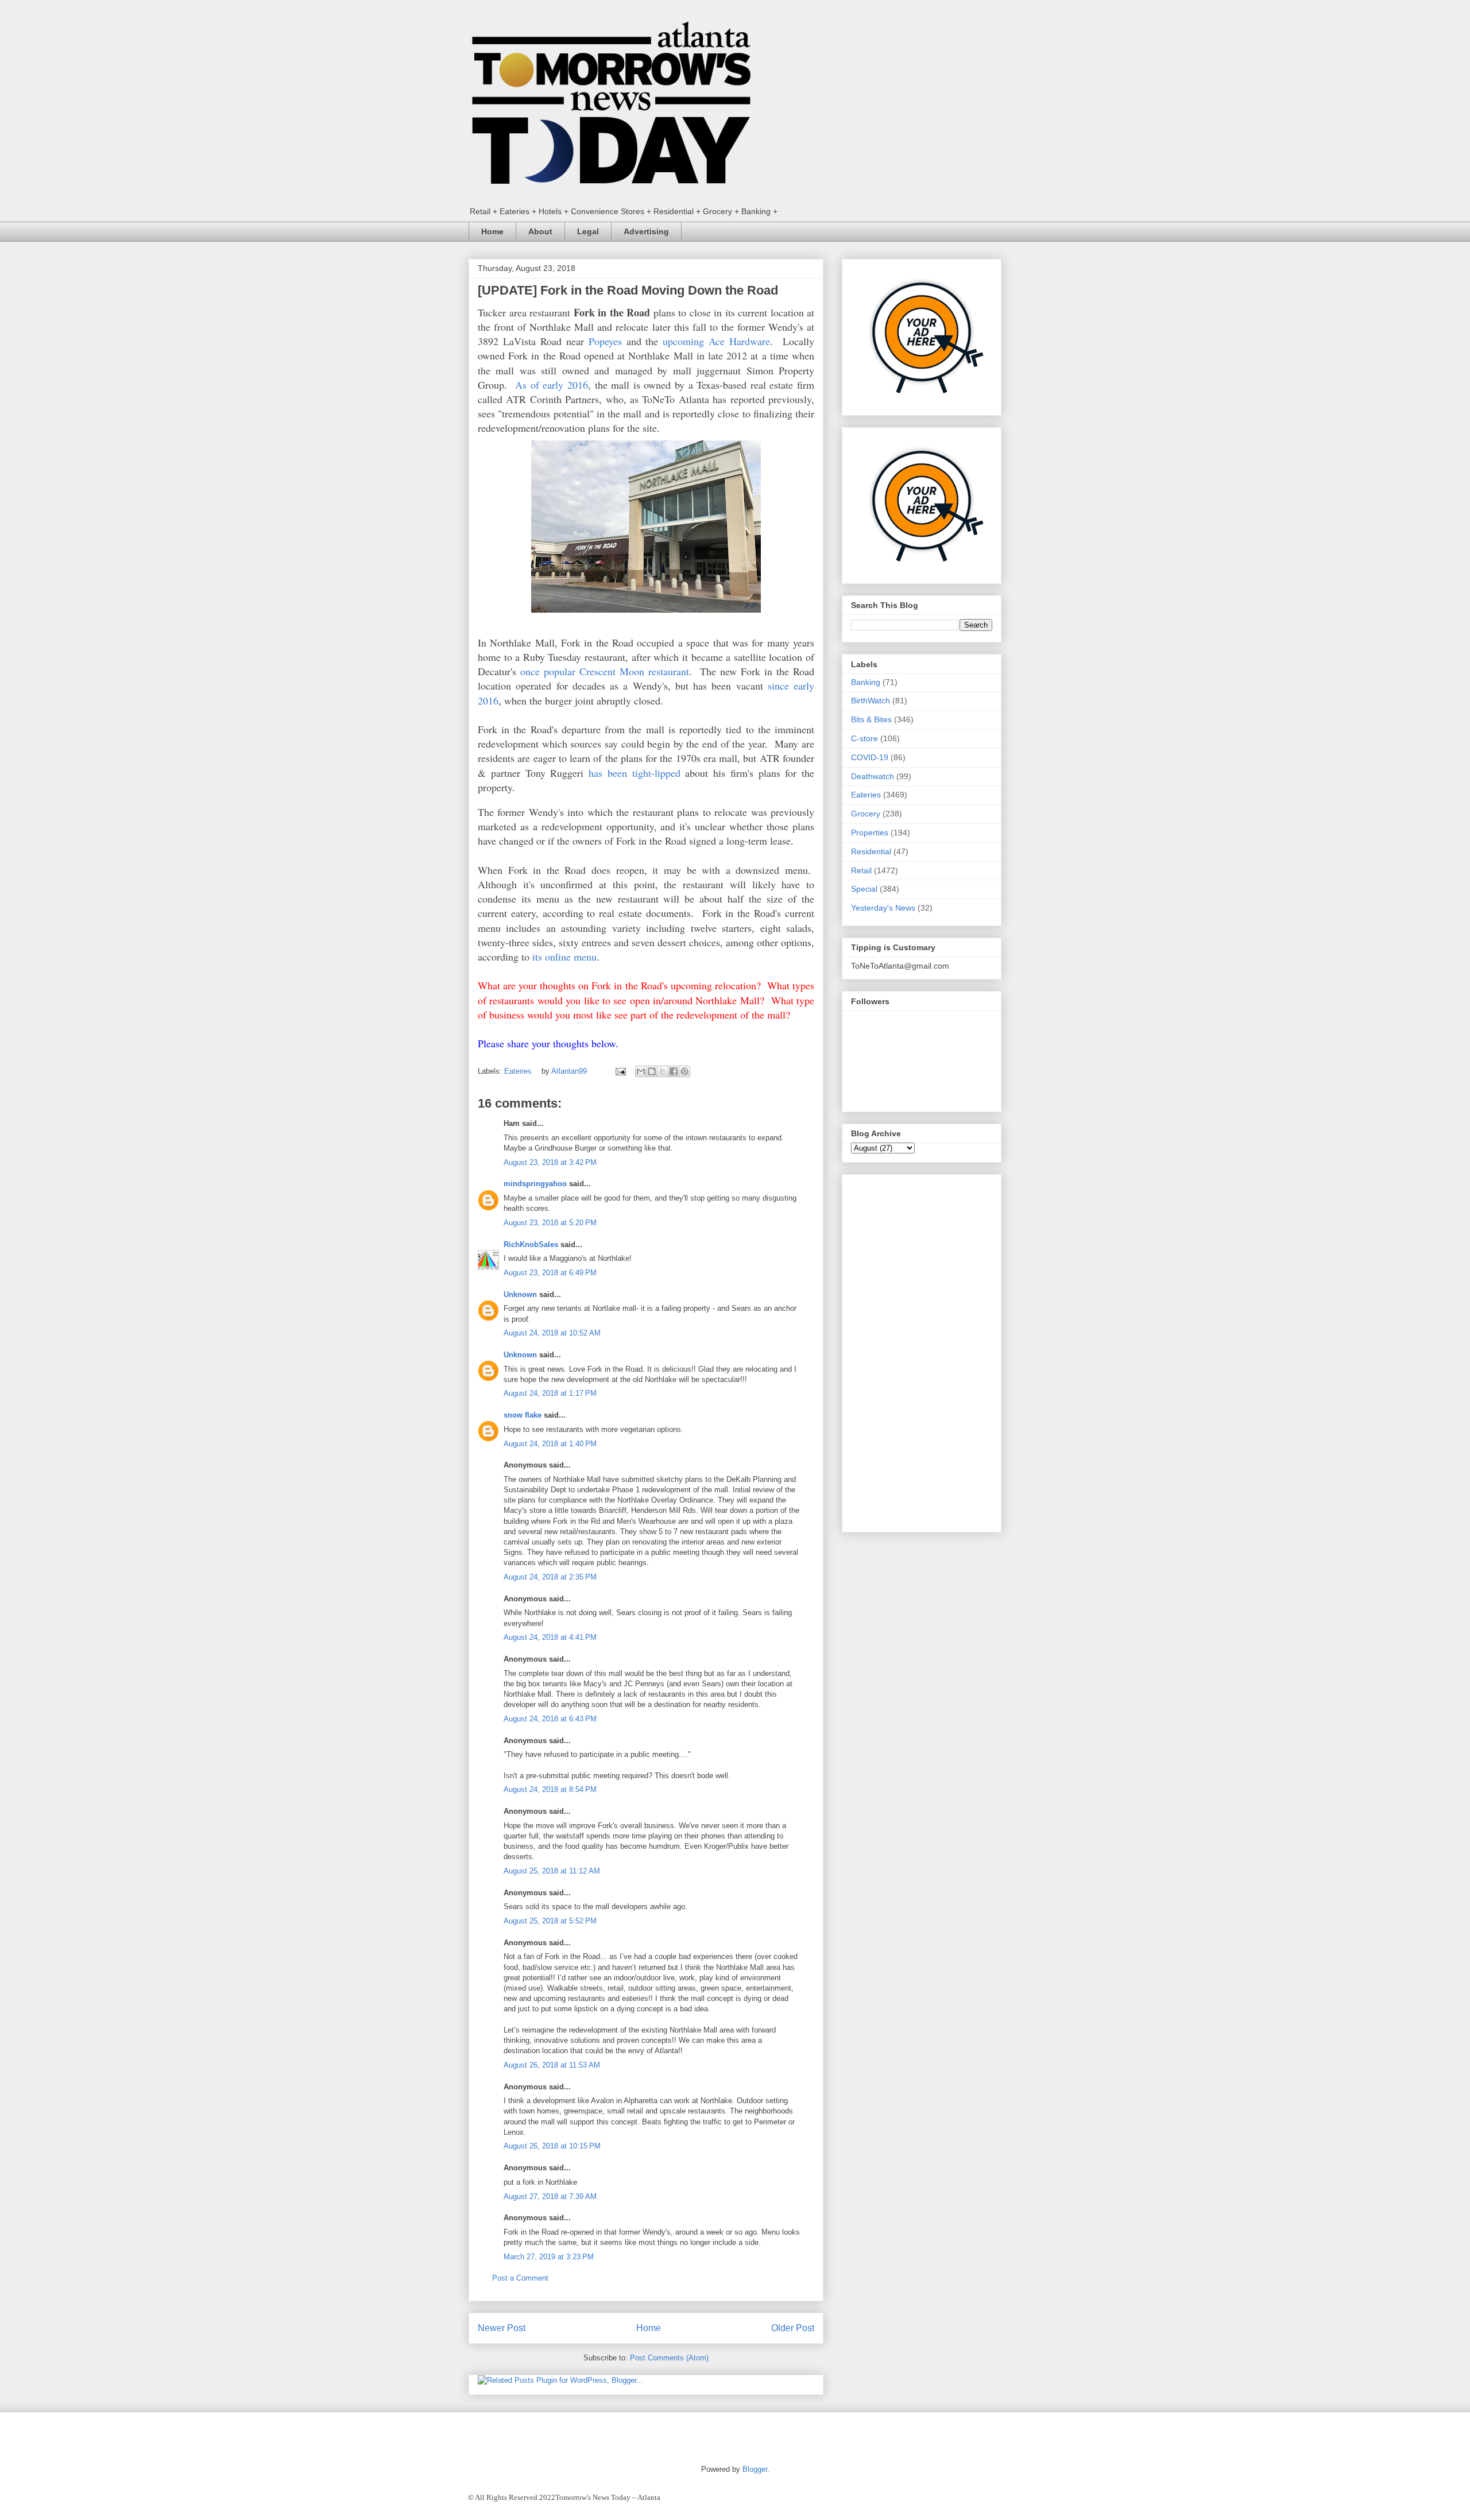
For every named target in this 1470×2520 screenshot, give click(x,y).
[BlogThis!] (652, 1071)
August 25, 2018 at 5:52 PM (550, 1921)
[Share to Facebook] (674, 1071)
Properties (870, 833)
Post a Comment (520, 2278)
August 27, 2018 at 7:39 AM (550, 2196)
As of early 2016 (552, 385)
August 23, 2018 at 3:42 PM (550, 1162)
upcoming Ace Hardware (716, 341)
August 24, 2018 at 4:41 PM (550, 1637)
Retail (861, 870)
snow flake (523, 1415)
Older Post (793, 2328)
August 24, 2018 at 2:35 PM (550, 1577)
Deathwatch (873, 776)
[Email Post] (620, 1071)
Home (492, 231)
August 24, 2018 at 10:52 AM (552, 1333)
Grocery (866, 814)
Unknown (520, 1294)
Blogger (755, 2469)
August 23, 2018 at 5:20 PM (550, 1223)
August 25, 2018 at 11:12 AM (552, 1871)
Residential (871, 851)
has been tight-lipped (635, 773)
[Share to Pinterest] (684, 1071)
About (540, 231)
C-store (864, 738)
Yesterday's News (883, 908)
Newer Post (502, 2328)
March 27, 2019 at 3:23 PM (549, 2257)
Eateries (518, 1071)
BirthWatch (871, 700)
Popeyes (605, 341)
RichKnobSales (531, 1244)
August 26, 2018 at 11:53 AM (552, 2065)
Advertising (646, 231)
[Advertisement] (922, 1351)
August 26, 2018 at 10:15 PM (552, 2146)
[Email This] (641, 1071)
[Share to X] (663, 1071)
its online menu (564, 957)
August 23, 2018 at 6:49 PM (550, 1273)
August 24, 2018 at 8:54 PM (550, 1789)
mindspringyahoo (535, 1184)
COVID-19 (870, 757)
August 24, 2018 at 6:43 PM (550, 1719)
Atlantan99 (570, 1071)
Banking (866, 682)
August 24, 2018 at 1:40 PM (550, 1444)
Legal (588, 231)
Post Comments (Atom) (669, 2358)
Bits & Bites (871, 719)
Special (864, 889)
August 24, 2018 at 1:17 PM (550, 1393)
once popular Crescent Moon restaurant (605, 671)
